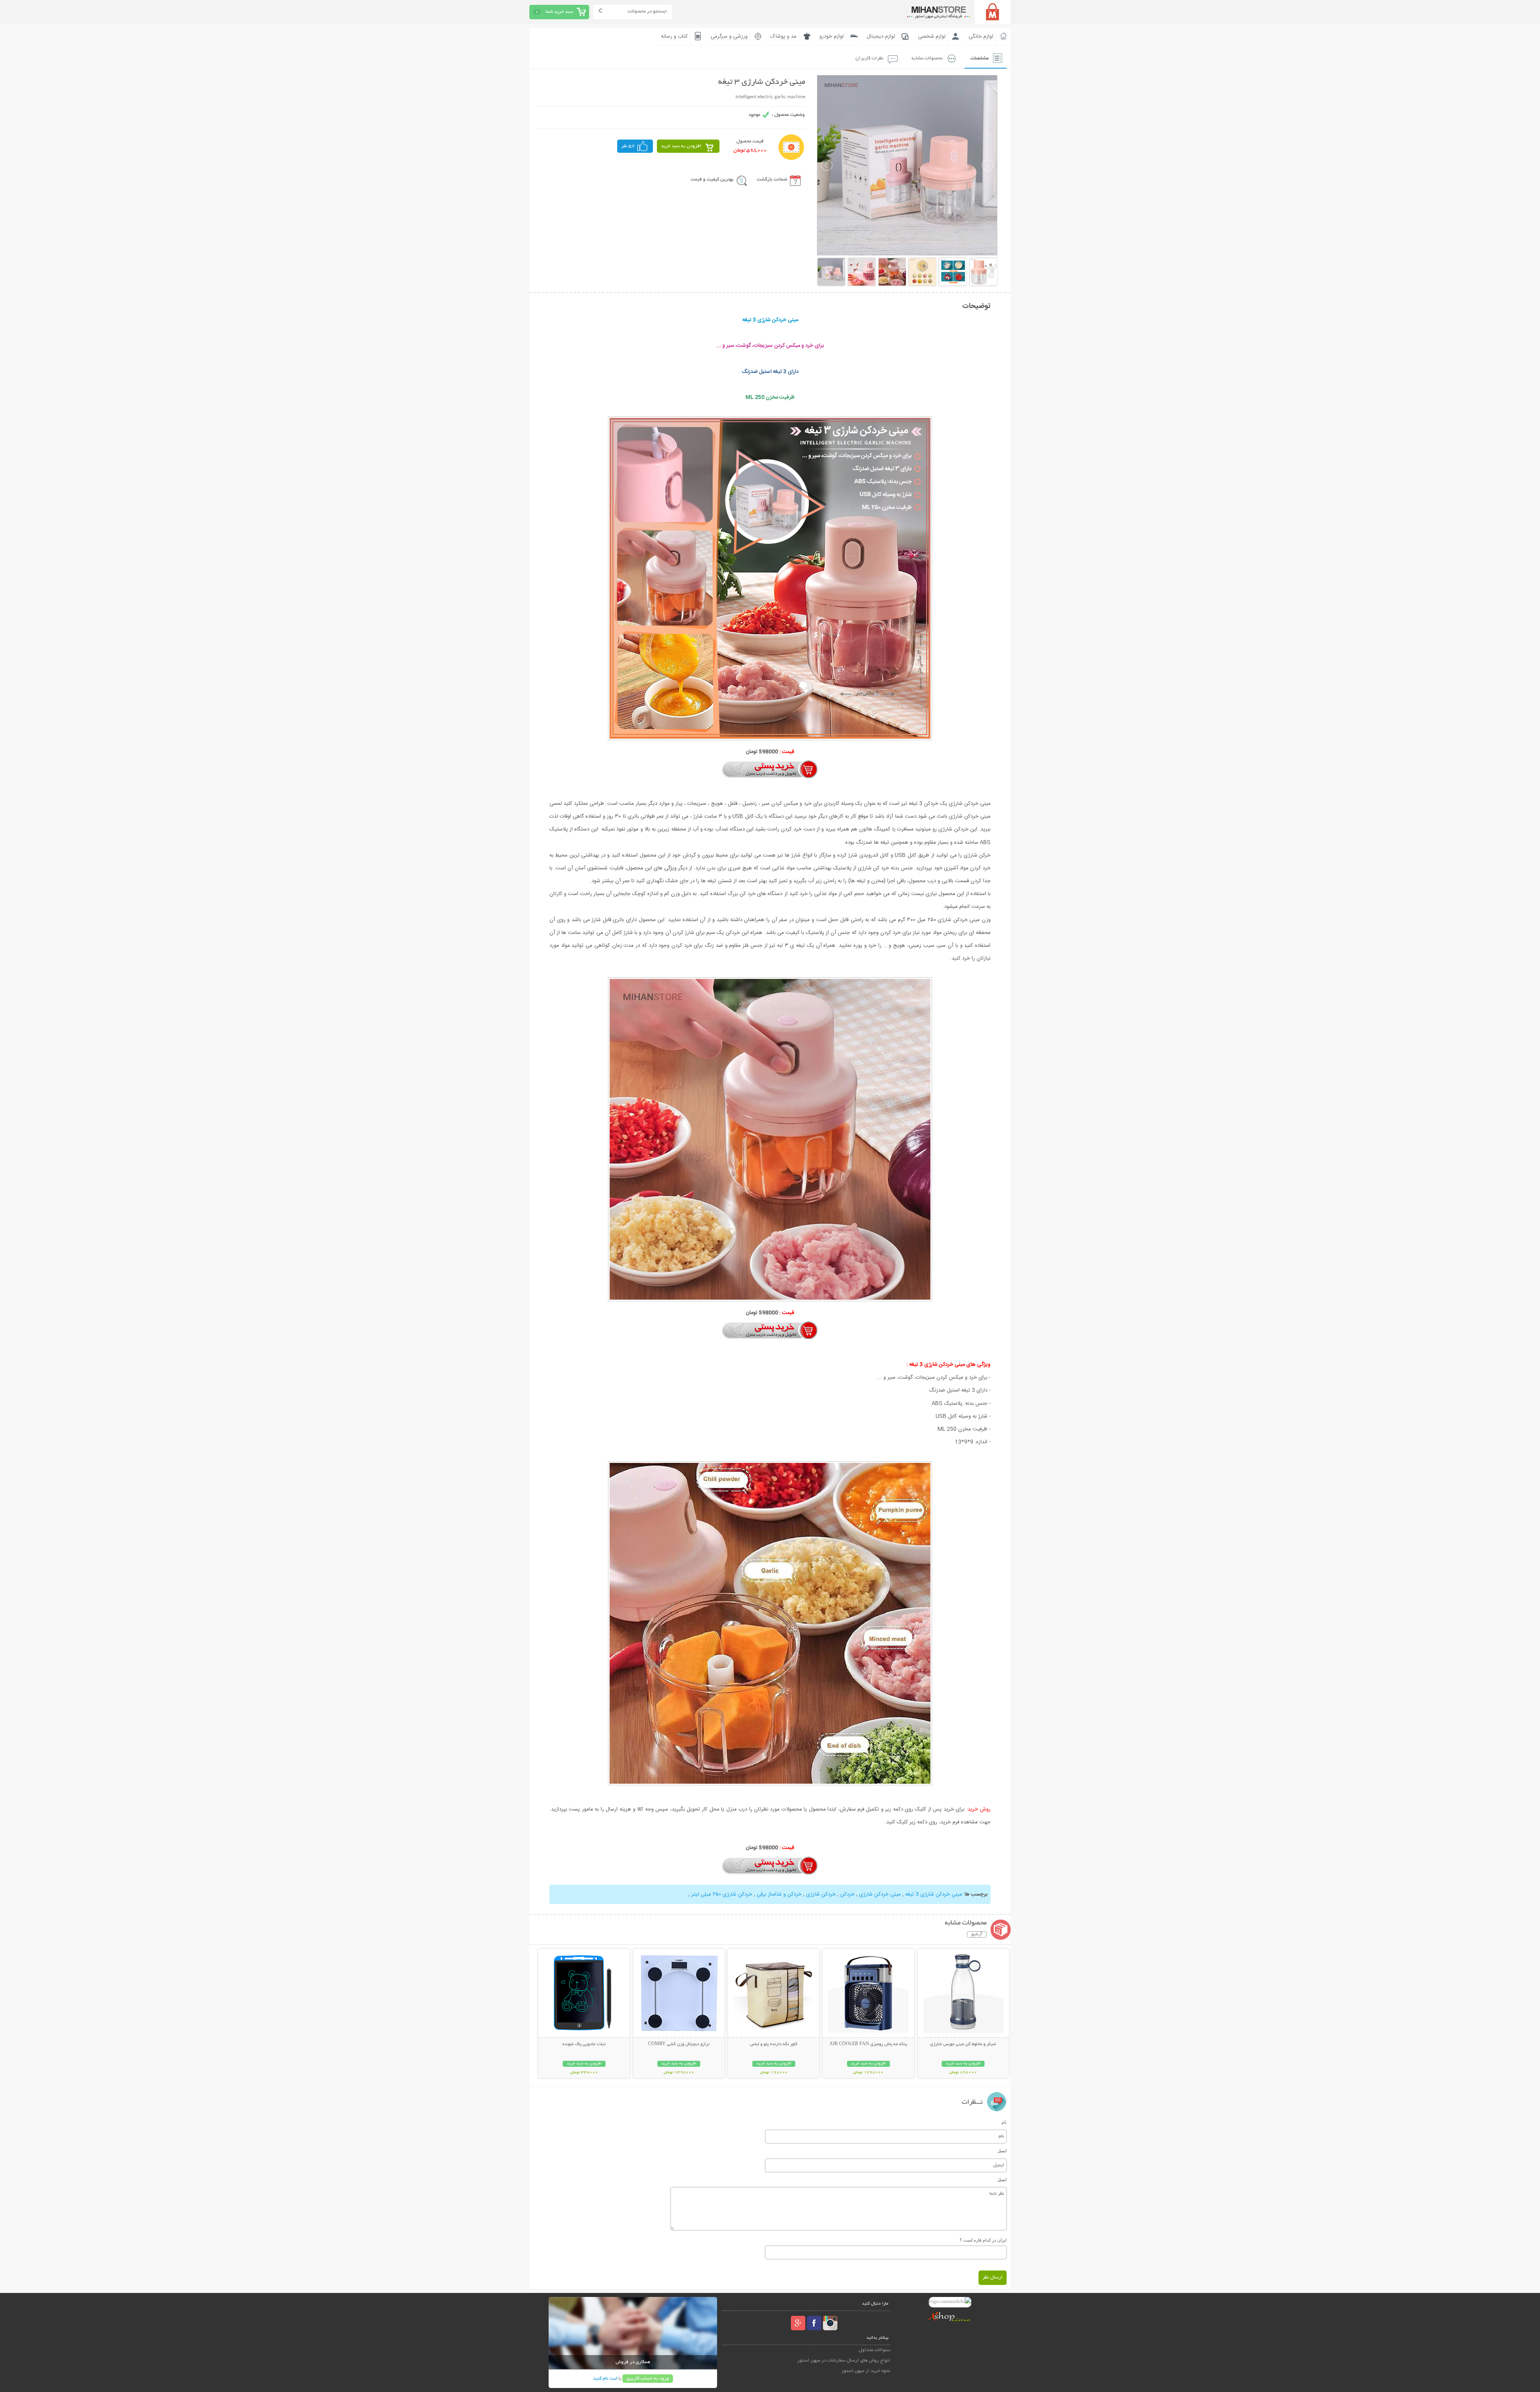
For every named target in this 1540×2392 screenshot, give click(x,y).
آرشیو (977, 1934)
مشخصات (980, 58)
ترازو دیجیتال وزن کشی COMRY (679, 2044)
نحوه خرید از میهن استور (866, 2371)
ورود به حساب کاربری (648, 2379)
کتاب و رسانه (674, 36)
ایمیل (1002, 2151)
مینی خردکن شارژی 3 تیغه (933, 1894)
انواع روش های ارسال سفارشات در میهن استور (844, 2361)
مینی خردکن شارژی (879, 1894)
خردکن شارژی (820, 1894)
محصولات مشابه (927, 58)
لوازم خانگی (981, 36)
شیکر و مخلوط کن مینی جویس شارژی (963, 2044)
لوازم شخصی (932, 36)
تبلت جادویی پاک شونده (584, 2044)
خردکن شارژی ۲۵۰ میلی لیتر (722, 1894)
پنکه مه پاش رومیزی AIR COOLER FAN (868, 2044)
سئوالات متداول (874, 2350)
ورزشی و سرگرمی (729, 36)
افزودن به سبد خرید (681, 146)
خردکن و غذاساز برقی (778, 1894)
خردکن (847, 1894)
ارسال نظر (993, 2278)
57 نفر (628, 146)
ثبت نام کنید (605, 2379)
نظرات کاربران (869, 58)
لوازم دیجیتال (881, 36)
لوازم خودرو (832, 36)
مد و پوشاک (783, 36)
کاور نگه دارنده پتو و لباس (774, 2044)
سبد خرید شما (559, 12)
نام (1004, 2122)
